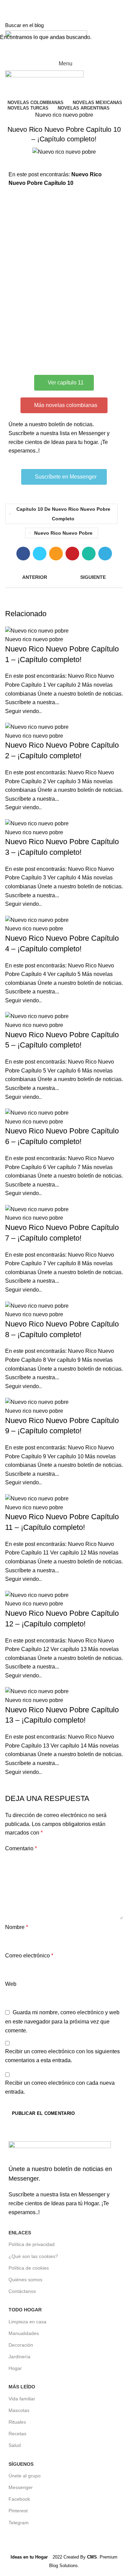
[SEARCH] (119, 25)
